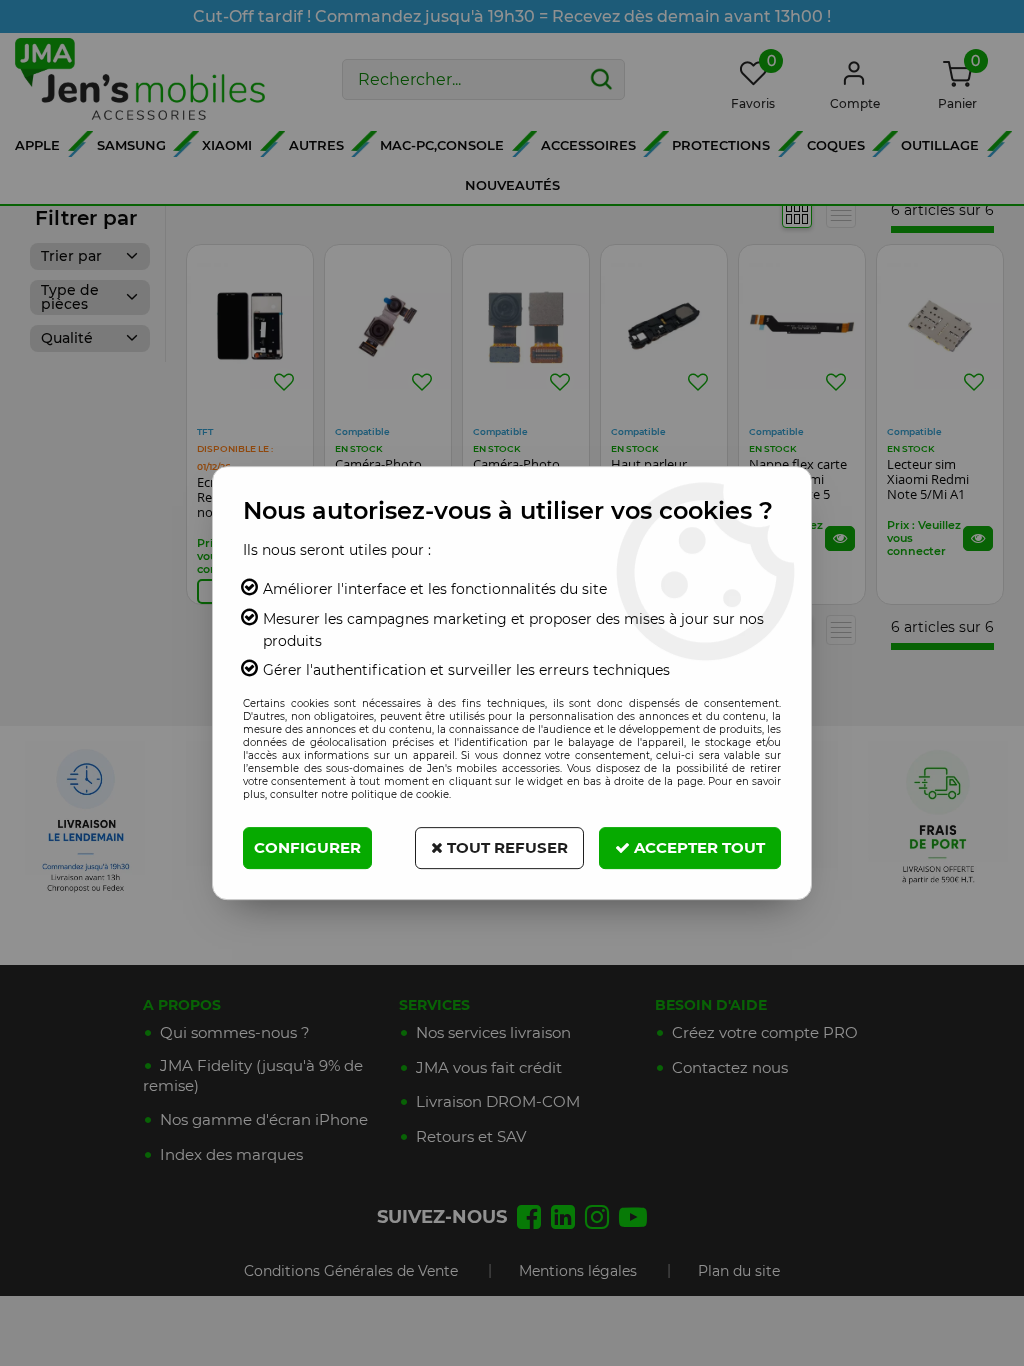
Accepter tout (697, 847)
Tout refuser (505, 847)
